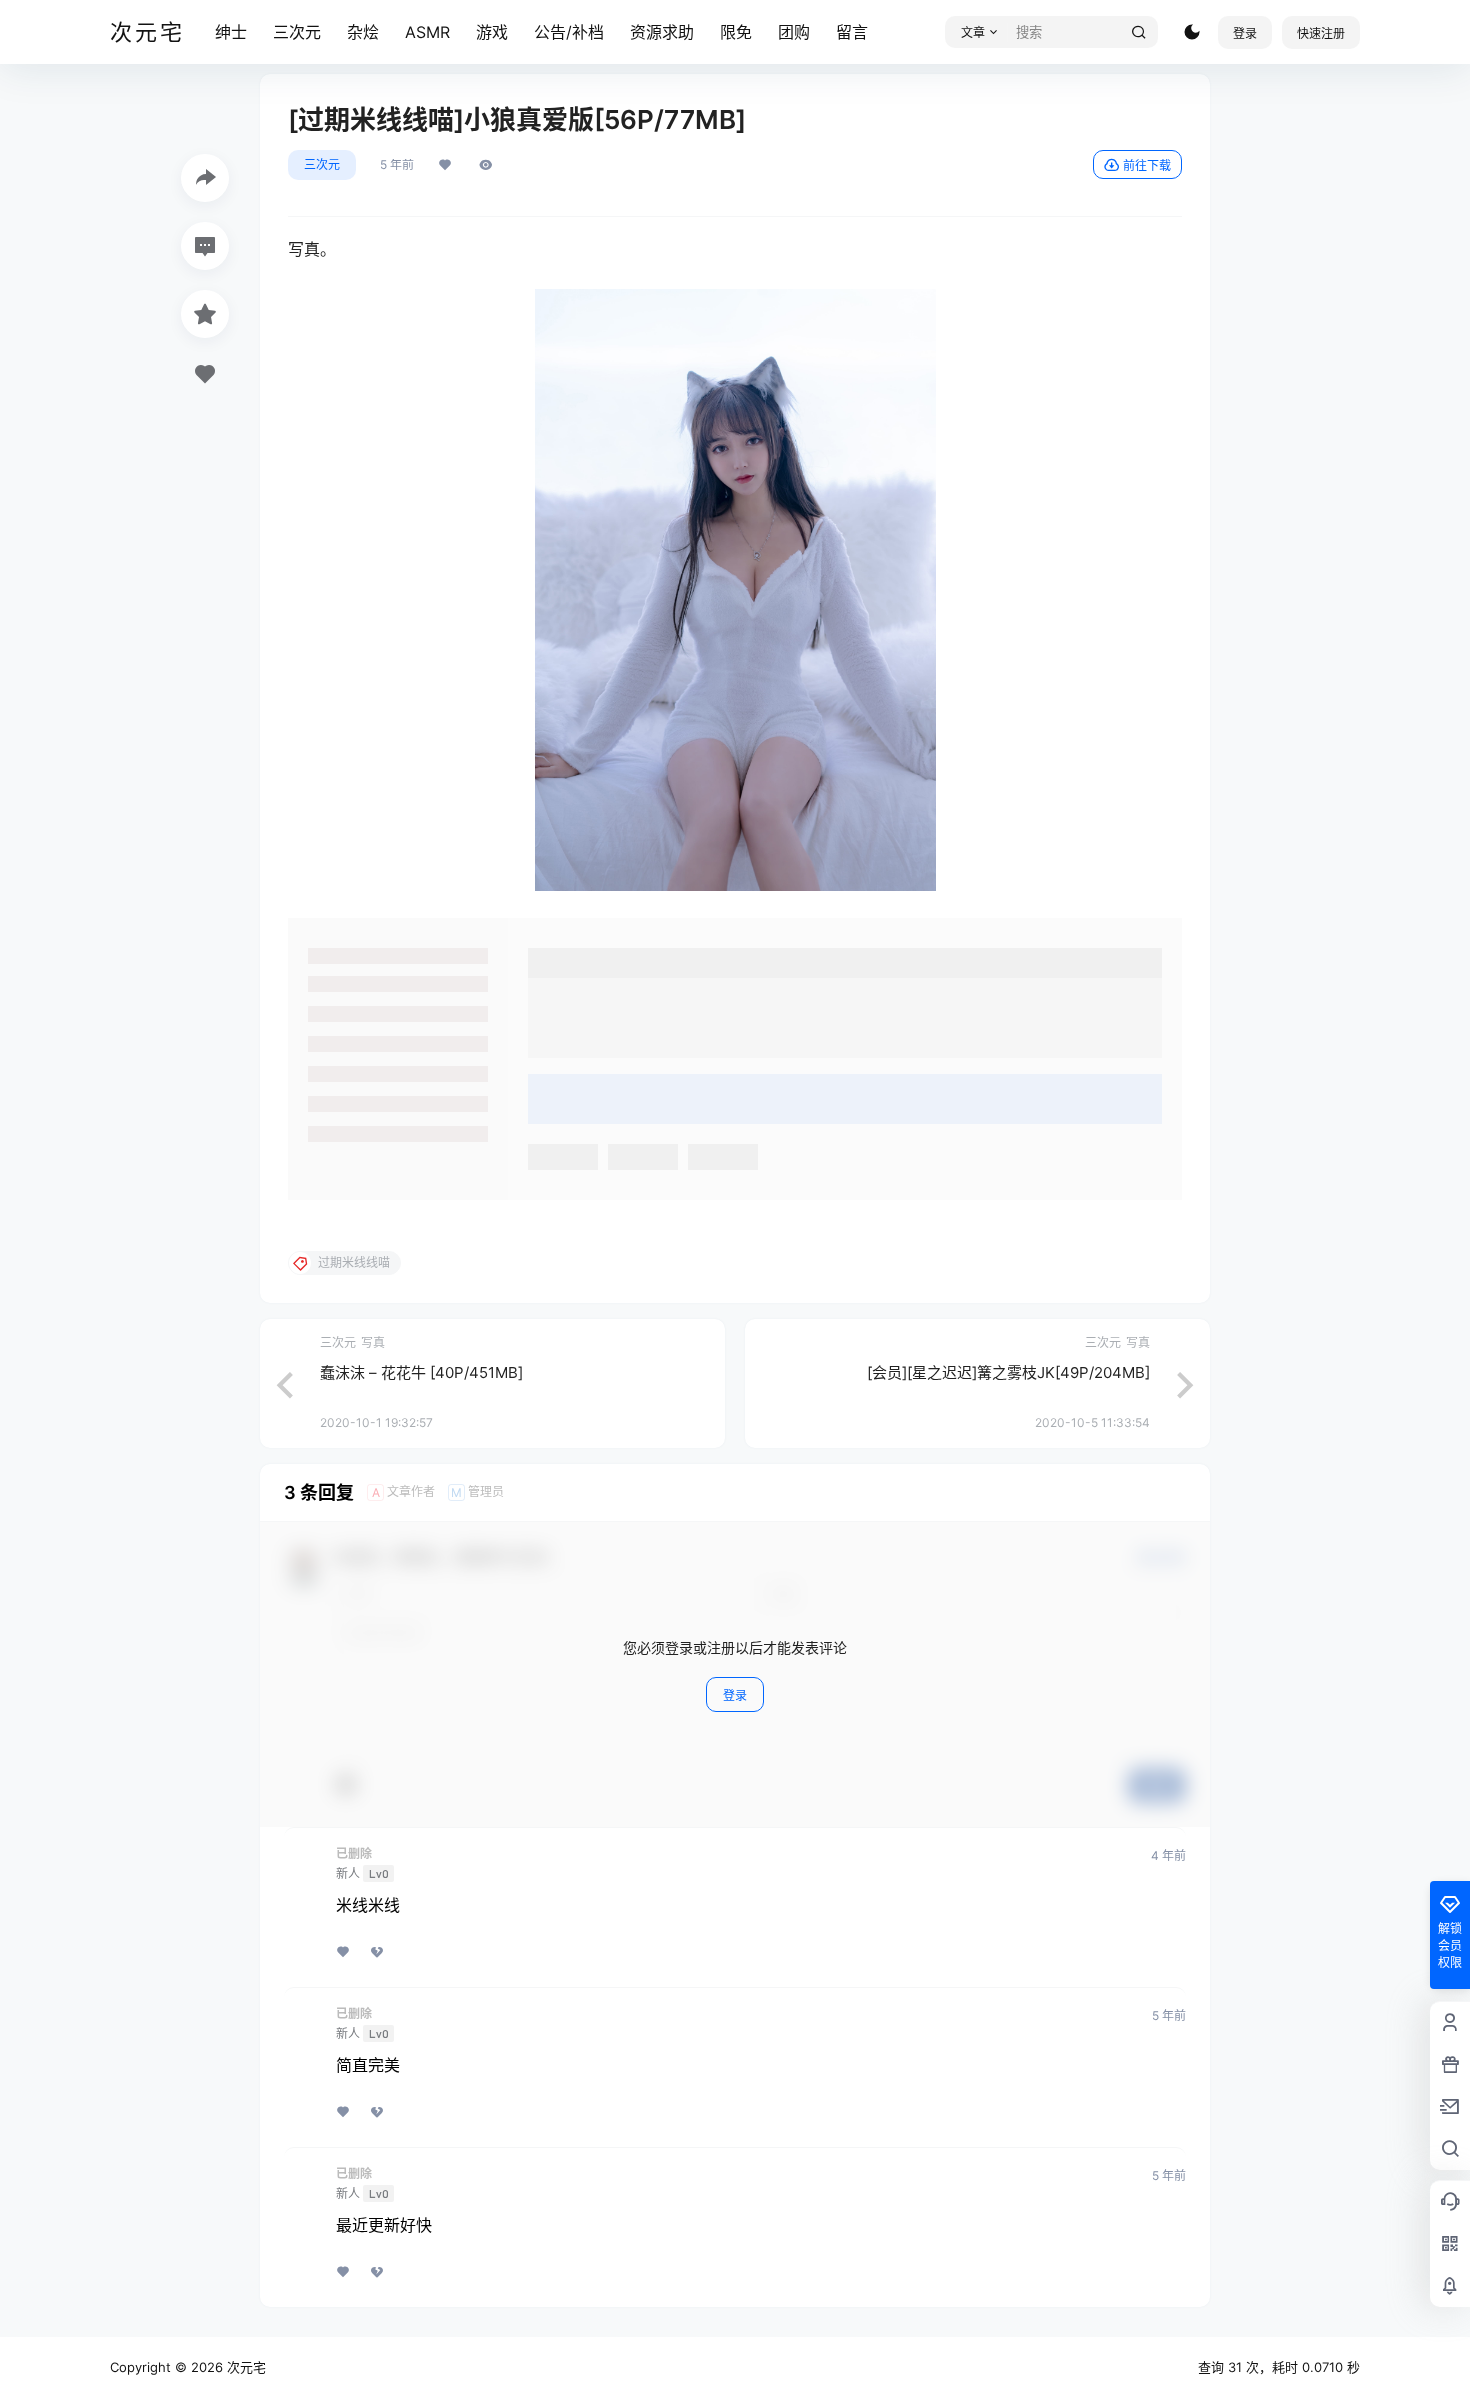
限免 (736, 32)
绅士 (231, 32)
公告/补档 (569, 32)
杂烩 (363, 32)
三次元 (297, 32)
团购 (794, 32)
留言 (852, 32)
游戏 (492, 32)
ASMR (427, 32)
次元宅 (244, 2367)
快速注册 (1321, 33)
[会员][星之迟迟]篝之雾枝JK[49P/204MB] (1008, 1372)
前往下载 (1147, 165)
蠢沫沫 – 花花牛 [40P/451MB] (421, 1372)
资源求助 (662, 32)
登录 (1245, 33)
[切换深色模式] (1192, 32)
